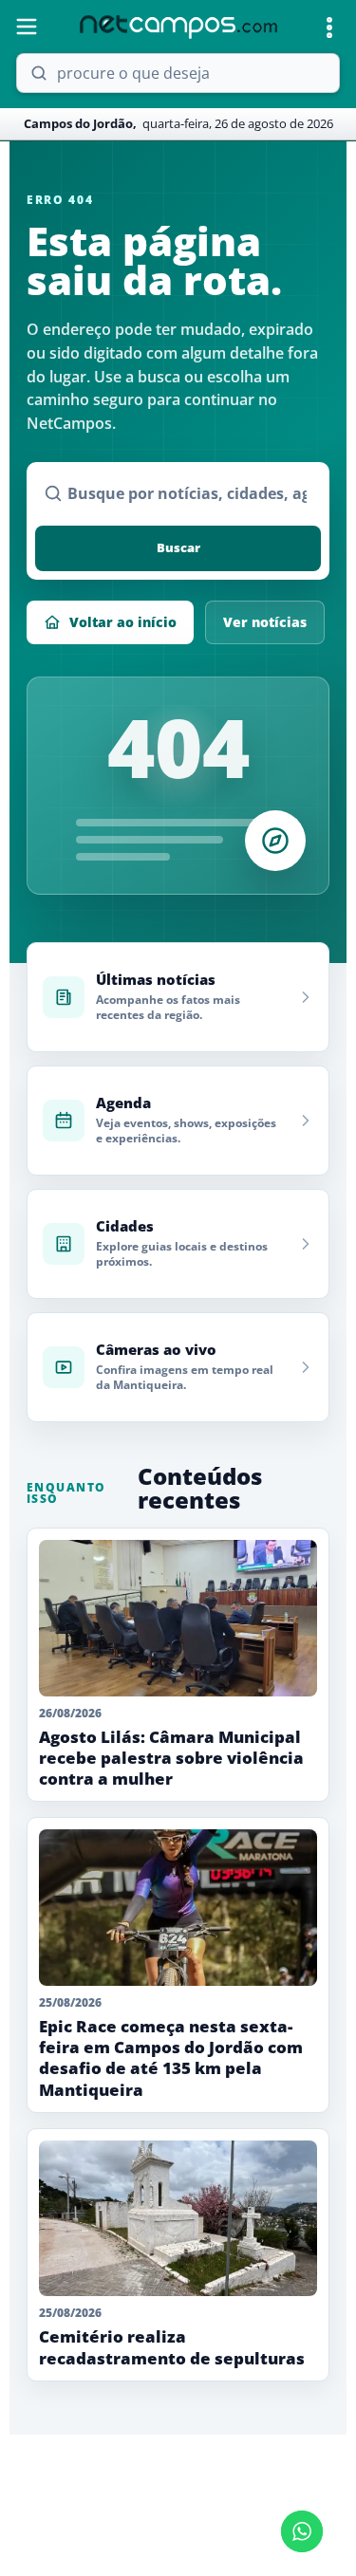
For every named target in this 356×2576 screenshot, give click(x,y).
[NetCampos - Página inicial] (178, 27)
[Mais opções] (329, 28)
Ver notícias (265, 622)
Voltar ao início (123, 622)
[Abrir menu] (27, 27)
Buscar (178, 547)
